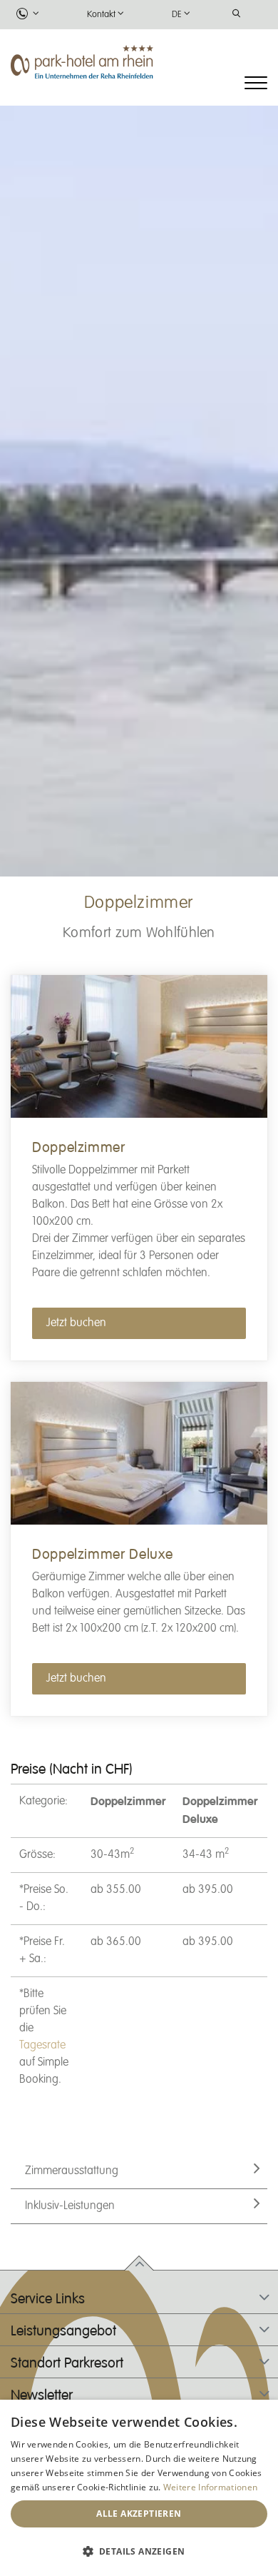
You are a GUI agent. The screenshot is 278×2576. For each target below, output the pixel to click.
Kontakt (101, 15)
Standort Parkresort (67, 2363)
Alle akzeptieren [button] (139, 2514)
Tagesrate (42, 2046)
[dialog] (139, 2488)
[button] (139, 2551)
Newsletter (42, 2395)
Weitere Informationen (210, 2487)
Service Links (48, 2299)
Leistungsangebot (63, 2331)
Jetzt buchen (76, 1323)
